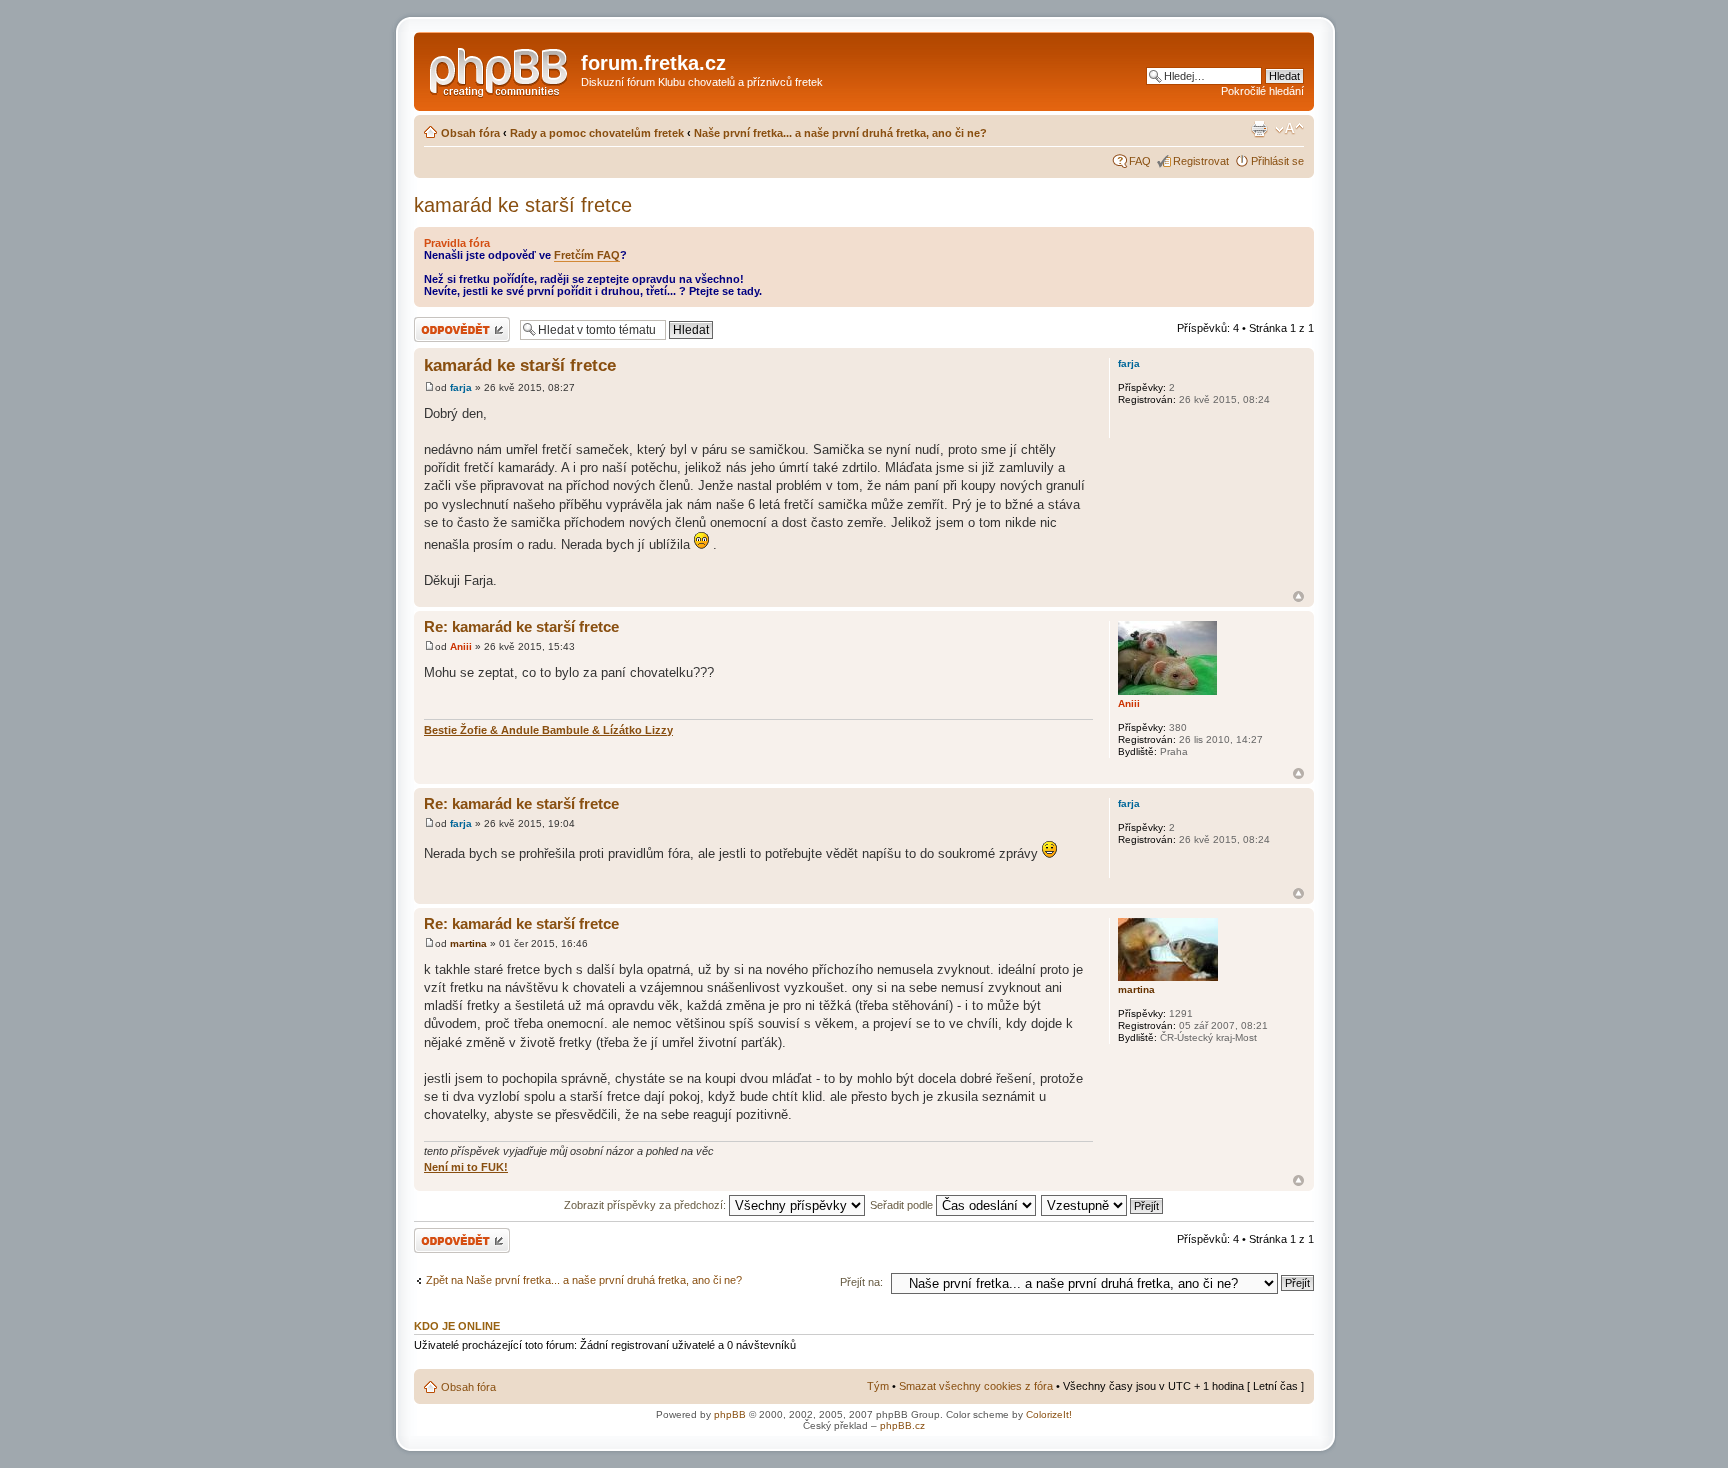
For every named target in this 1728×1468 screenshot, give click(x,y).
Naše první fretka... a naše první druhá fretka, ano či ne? (840, 133)
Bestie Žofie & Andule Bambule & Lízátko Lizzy (548, 730)
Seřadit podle (903, 1205)
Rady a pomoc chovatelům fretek (597, 133)
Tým (878, 1386)
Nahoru (1298, 596)
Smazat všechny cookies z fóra (976, 1386)
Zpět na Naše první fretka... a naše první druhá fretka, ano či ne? (584, 1280)
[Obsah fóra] (500, 69)
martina (468, 943)
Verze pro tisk (1259, 129)
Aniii (461, 646)
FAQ (1140, 161)
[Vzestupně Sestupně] (1103, 1205)
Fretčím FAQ (587, 255)
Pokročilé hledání (1262, 91)
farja (461, 387)
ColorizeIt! (1049, 1414)
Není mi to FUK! (466, 1167)
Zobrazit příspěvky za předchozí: (646, 1205)
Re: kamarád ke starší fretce (521, 626)
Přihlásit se (1277, 161)
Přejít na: (861, 1282)
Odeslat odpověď (456, 323)
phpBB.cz (902, 1425)
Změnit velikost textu (1289, 129)
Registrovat (1201, 161)
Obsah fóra (470, 133)
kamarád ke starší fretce (523, 205)
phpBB (730, 1414)
